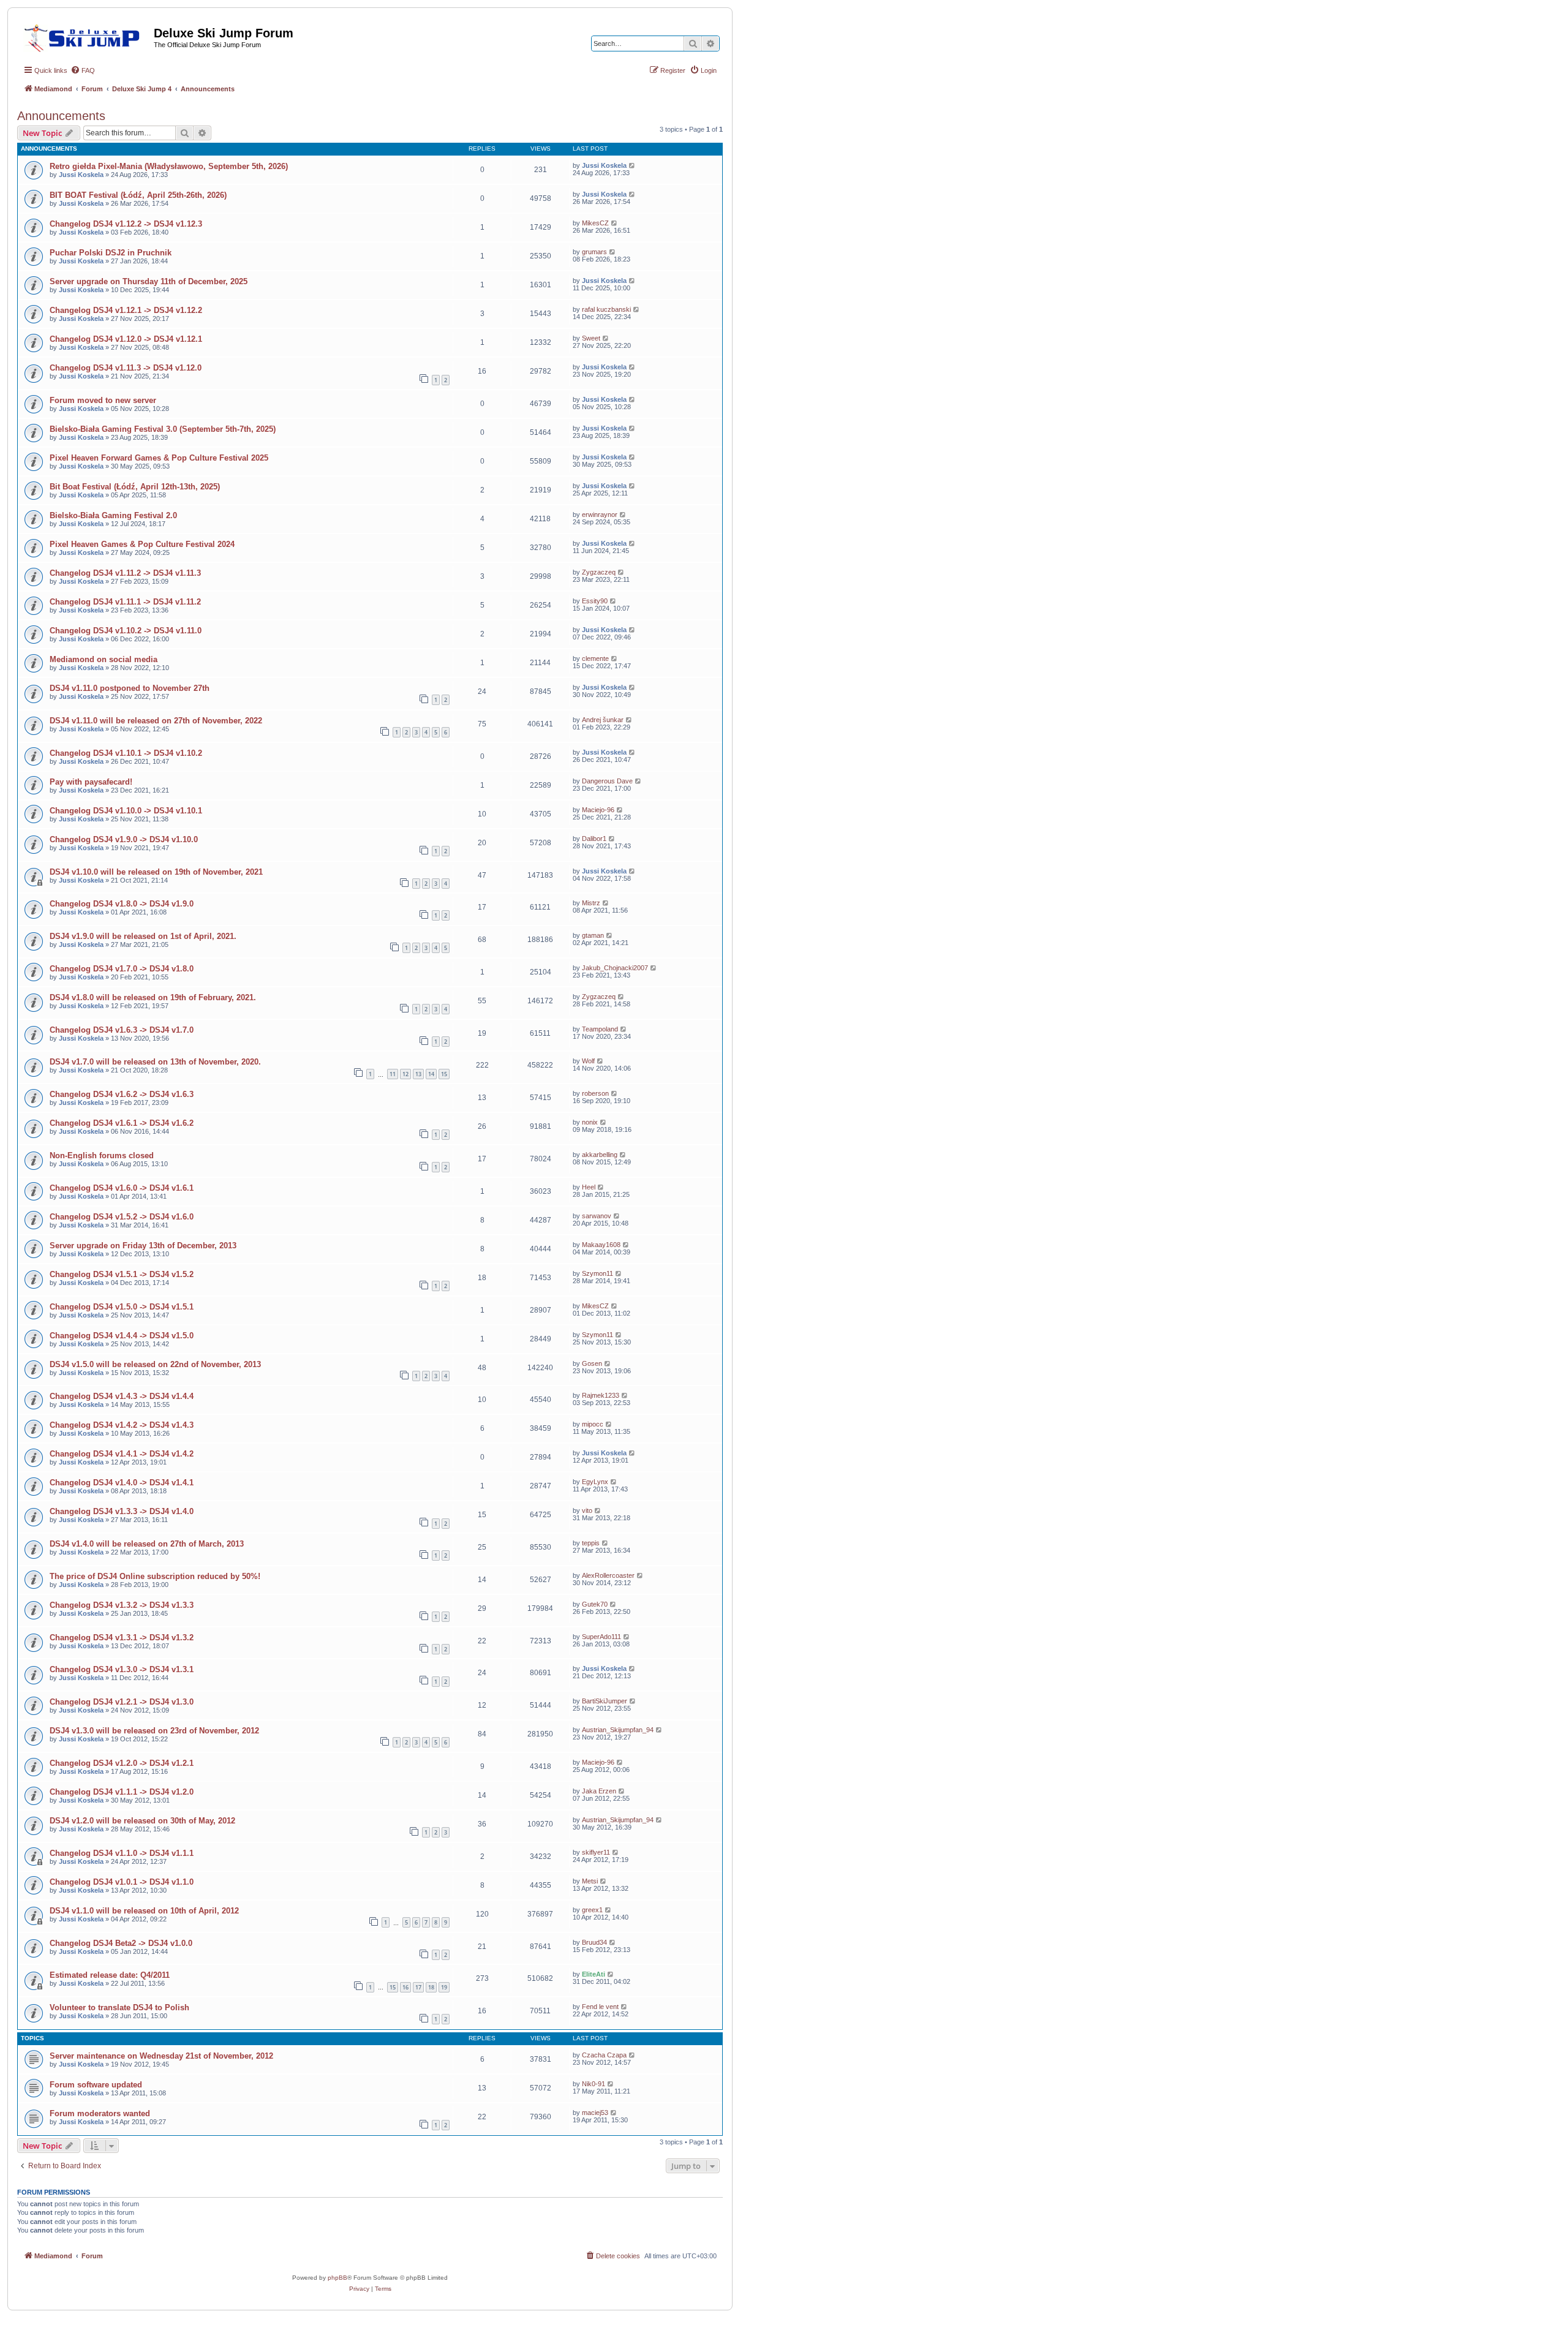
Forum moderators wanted (100, 2113)
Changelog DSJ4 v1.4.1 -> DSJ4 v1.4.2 (122, 1454)
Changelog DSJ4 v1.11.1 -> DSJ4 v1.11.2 (125, 602)
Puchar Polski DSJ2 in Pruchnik (111, 253)
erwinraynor (600, 515)
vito (587, 1510)
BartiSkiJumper (605, 1701)
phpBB (337, 2278)
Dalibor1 (594, 839)
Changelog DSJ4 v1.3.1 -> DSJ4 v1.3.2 (122, 1638)
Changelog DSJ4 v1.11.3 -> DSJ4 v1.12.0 (126, 368)
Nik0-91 (594, 2084)
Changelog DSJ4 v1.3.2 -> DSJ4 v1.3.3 (122, 1605)
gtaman (593, 935)
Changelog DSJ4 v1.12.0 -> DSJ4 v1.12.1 (126, 339)
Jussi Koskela (81, 175)
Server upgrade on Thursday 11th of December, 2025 (149, 281)
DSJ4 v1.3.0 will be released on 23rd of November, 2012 (154, 1731)
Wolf (588, 1061)
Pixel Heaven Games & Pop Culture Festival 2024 (142, 544)
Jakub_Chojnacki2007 (615, 968)
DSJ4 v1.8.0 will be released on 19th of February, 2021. (153, 997)
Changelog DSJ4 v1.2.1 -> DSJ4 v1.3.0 (122, 1702)
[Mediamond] (85, 36)
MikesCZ (595, 223)
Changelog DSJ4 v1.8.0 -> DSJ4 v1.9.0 (122, 904)
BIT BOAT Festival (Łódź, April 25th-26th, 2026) (138, 195)
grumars (594, 252)
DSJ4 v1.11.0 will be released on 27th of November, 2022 (156, 721)
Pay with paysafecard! (91, 782)
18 (431, 1987)
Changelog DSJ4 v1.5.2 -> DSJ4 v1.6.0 (122, 1217)
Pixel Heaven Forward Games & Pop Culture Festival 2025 (159, 458)
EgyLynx (595, 1482)
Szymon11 (597, 1273)
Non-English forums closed (102, 1155)
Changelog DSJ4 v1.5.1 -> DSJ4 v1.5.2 (122, 1274)
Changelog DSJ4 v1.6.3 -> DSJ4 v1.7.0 (122, 1030)
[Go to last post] (632, 165)
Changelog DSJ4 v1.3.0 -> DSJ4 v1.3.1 (122, 1669)
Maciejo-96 (598, 810)
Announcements (61, 116)
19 (444, 1987)
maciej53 (595, 2113)
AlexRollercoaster (608, 1575)
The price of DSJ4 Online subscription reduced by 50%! (155, 1576)
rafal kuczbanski (606, 309)
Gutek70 (595, 1604)
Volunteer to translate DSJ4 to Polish (119, 2007)
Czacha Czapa (604, 2055)
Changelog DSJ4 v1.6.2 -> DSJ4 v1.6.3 (122, 1094)
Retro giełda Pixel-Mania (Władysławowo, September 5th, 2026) (169, 166)
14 (431, 1074)
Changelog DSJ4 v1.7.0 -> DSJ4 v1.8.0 (122, 969)
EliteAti (594, 1974)
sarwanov (597, 1216)
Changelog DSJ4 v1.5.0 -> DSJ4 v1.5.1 (122, 1307)
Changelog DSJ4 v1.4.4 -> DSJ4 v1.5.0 (122, 1336)
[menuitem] (83, 70)
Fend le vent (600, 2007)
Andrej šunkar (603, 720)
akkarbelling (600, 1155)
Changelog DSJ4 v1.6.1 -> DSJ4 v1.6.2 (122, 1123)
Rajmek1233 (601, 1395)
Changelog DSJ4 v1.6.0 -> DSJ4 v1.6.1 (122, 1188)
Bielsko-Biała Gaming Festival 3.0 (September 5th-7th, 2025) (163, 429)
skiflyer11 (596, 1852)
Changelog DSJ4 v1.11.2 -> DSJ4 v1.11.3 (125, 573)
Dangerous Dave (607, 781)
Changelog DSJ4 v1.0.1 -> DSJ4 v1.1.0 (122, 1882)
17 (418, 1987)
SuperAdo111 (601, 1637)
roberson (595, 1093)
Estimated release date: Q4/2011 (110, 1975)
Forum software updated (96, 2085)
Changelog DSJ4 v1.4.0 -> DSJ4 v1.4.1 (122, 1483)
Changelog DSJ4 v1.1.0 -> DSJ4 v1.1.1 (122, 1853)
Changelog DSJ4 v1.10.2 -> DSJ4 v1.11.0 (126, 631)
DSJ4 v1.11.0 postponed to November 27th (130, 688)
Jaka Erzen (599, 1791)
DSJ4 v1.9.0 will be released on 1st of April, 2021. (143, 936)
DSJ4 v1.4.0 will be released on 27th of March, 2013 (147, 1544)
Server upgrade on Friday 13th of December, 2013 (143, 1246)
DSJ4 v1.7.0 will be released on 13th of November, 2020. (155, 1062)
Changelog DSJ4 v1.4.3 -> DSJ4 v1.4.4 (122, 1396)
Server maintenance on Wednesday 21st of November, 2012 (161, 2056)
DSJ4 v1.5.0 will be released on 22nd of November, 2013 (155, 1364)
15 (444, 1074)
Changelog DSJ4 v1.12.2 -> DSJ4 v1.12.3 (126, 224)
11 (393, 1074)
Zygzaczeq (599, 572)
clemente (595, 658)
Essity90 (595, 601)
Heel (589, 1187)
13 (418, 1074)
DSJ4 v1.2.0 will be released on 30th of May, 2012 (142, 1821)
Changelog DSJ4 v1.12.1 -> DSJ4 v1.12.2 (126, 310)
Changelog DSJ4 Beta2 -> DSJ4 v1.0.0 (121, 1943)
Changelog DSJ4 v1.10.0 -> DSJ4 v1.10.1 (126, 811)
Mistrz (591, 903)
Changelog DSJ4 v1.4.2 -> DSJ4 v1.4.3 (122, 1425)
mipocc (593, 1424)
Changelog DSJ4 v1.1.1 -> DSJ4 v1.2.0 (122, 1792)
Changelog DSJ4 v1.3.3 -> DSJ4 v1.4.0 (122, 1511)
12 (405, 1074)
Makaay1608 (601, 1245)
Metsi (590, 1881)
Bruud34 (594, 1942)
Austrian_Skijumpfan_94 (618, 1730)
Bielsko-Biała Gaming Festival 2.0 (113, 515)
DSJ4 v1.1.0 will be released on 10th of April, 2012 (144, 1911)
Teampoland (600, 1029)
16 (405, 1987)
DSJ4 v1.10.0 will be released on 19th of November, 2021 (156, 872)
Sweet (591, 338)
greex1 (592, 1910)
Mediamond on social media (104, 659)
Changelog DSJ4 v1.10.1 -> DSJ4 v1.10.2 (126, 753)
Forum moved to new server (103, 400)
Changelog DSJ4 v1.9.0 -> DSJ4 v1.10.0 (124, 839)
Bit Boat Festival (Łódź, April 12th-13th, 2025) (135, 487)
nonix (590, 1122)
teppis (591, 1543)
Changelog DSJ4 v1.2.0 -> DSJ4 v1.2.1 (122, 1763)
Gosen (592, 1363)
